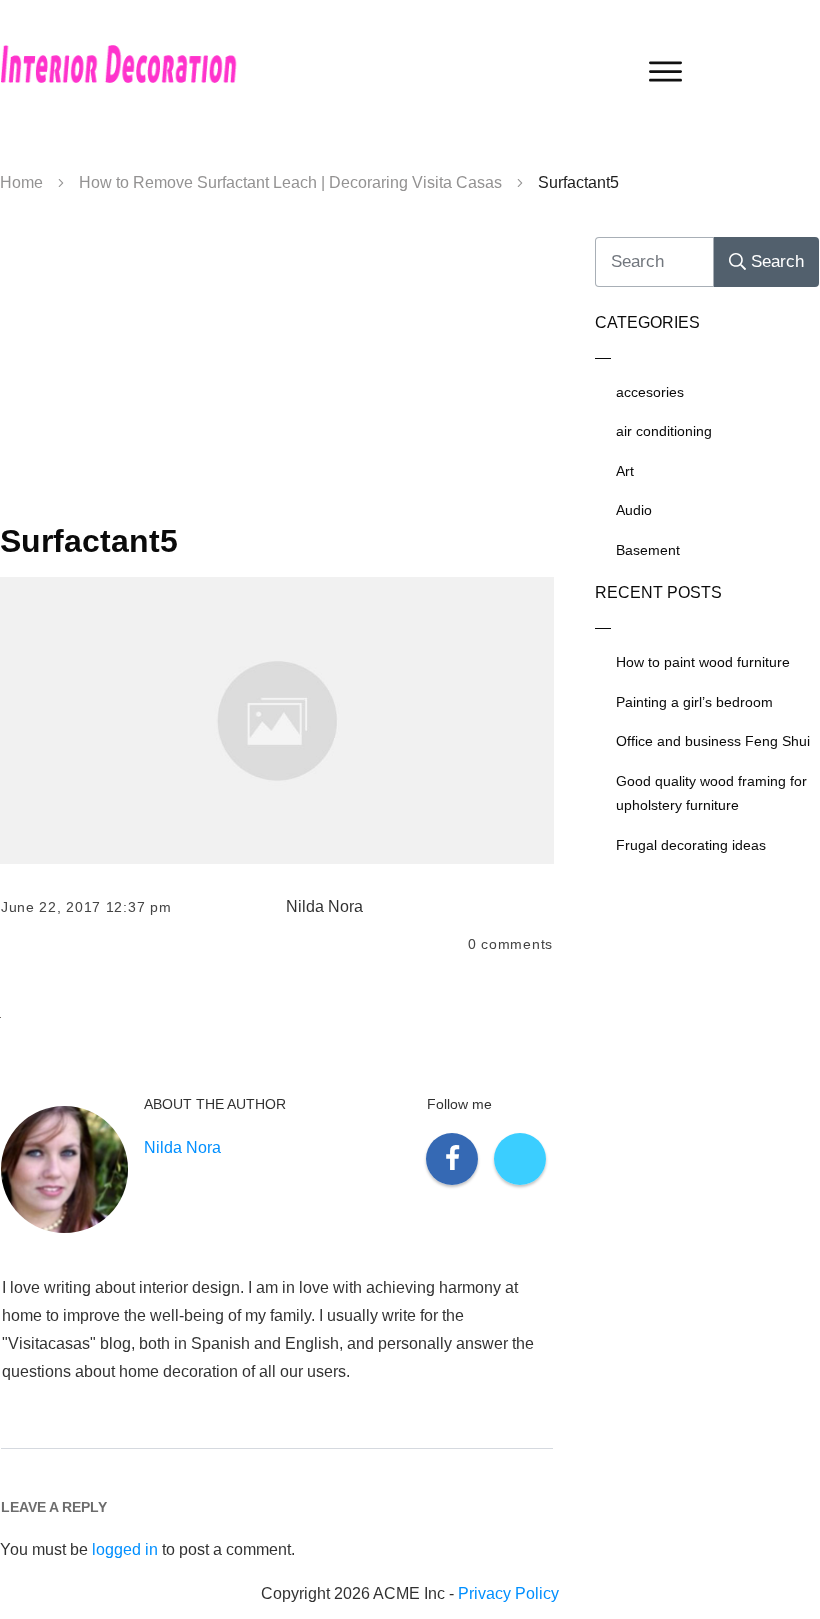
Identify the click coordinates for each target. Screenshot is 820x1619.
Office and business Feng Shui (713, 741)
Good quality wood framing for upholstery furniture (711, 793)
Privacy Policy (508, 1593)
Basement (648, 550)
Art (625, 471)
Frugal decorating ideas (691, 845)
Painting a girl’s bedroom (694, 702)
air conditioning (664, 431)
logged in (125, 1549)
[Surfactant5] (277, 720)
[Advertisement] (277, 366)
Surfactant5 (89, 541)
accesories (650, 392)
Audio (634, 510)
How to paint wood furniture (703, 662)
